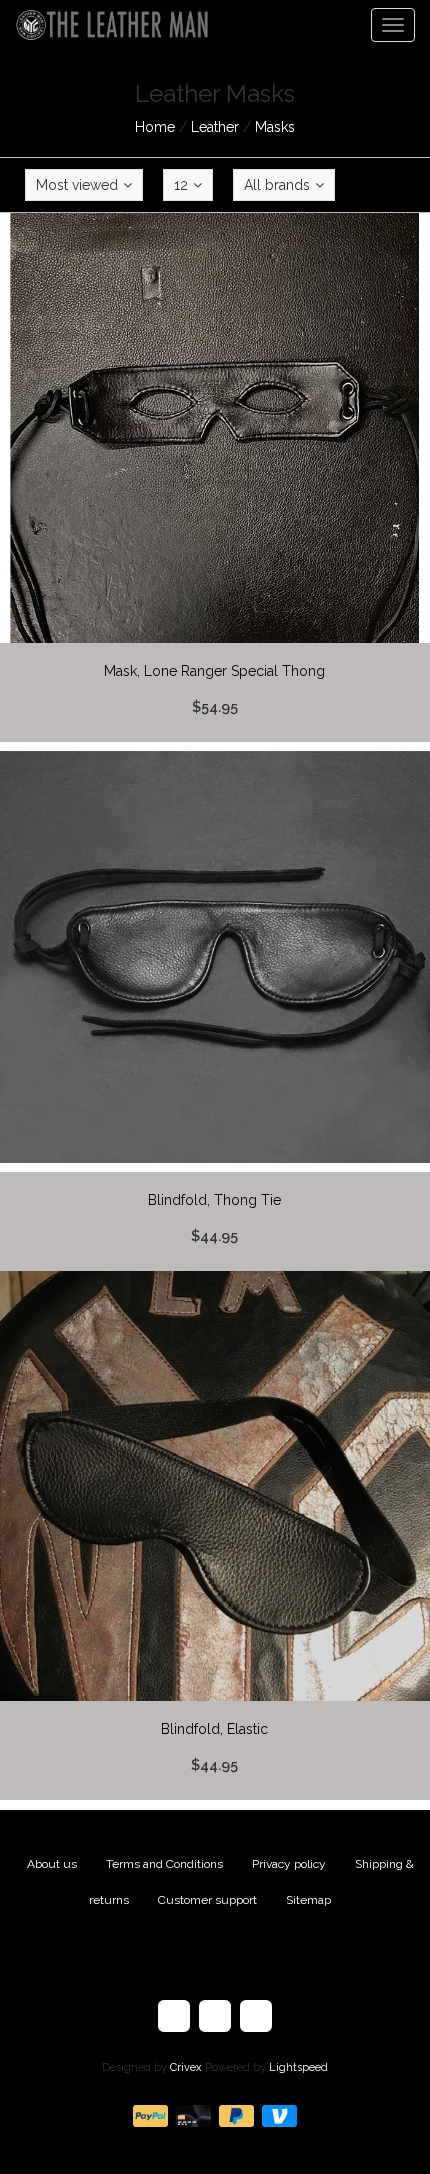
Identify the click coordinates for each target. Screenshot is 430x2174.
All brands (277, 185)
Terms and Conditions (164, 1864)
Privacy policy (289, 1864)
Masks (275, 127)
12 (181, 185)
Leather (215, 127)
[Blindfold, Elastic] (215, 1536)
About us (52, 1864)
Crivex (186, 2067)
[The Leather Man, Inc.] (105, 25)
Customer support (207, 1900)
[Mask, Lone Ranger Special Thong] (215, 478)
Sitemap (308, 1900)
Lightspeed (298, 2067)
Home (155, 127)
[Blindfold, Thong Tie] (215, 1007)
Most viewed (77, 185)
